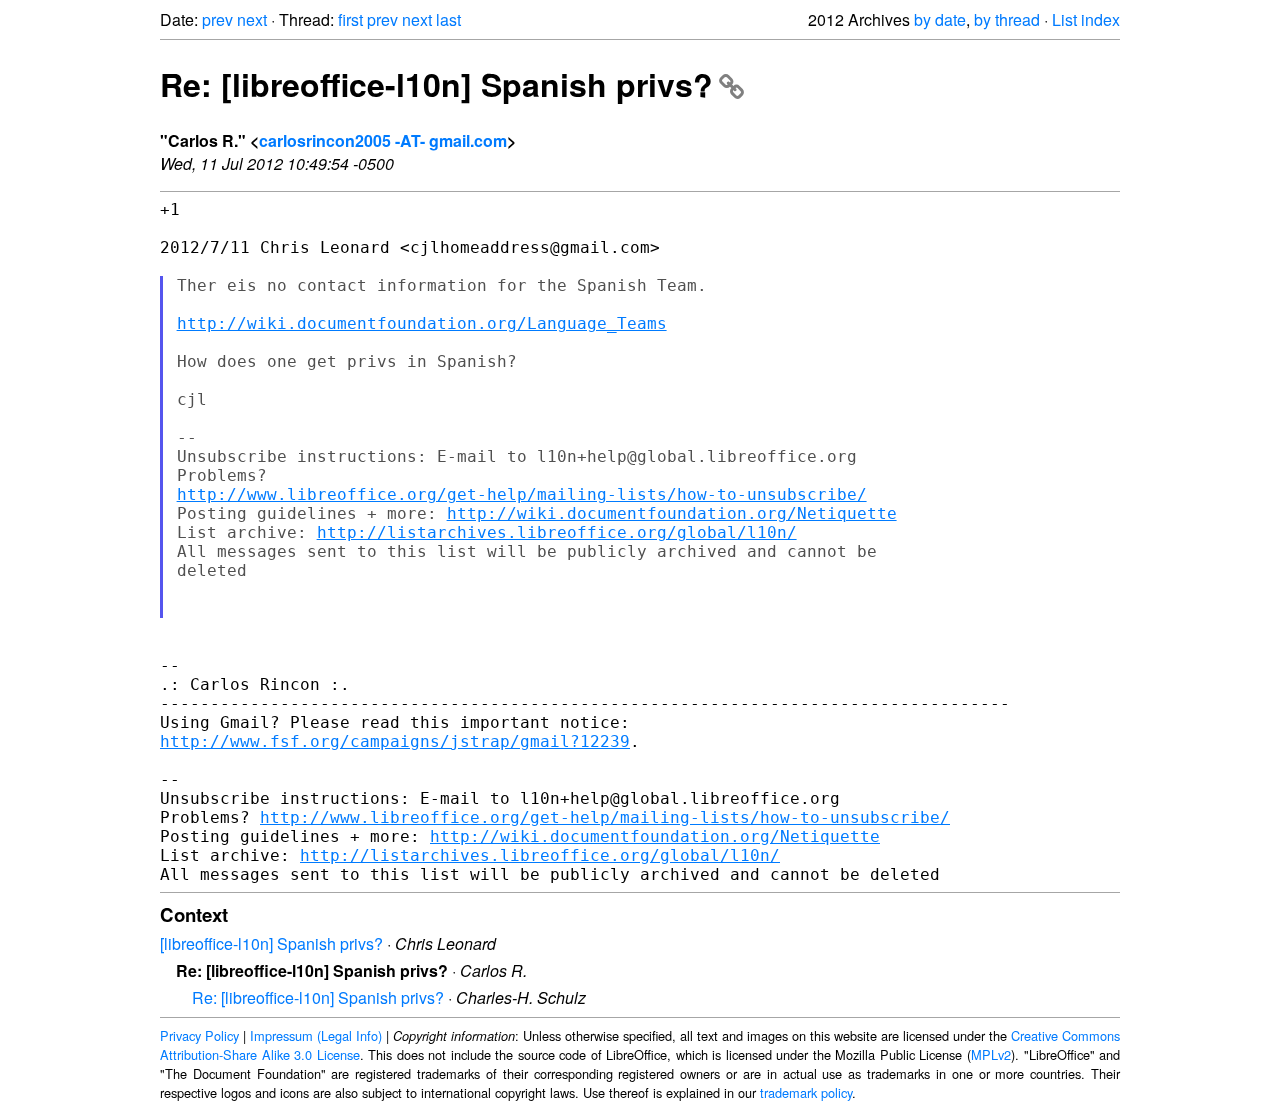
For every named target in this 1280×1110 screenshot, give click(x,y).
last (448, 19)
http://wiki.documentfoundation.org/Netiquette (672, 513)
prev (217, 19)
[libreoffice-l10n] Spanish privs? (271, 943)
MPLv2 (991, 1054)
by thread (1007, 19)
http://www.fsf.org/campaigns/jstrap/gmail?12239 (395, 741)
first (350, 19)
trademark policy (806, 1092)
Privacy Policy (199, 1035)
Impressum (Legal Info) (316, 1035)
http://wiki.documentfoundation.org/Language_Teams (422, 323)
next (252, 19)
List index (1086, 19)
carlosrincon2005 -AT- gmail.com (383, 140)
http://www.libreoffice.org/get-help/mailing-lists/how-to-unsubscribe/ (522, 494)
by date (940, 19)
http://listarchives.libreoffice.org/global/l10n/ (557, 532)
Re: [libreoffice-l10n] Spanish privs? (436, 84)
